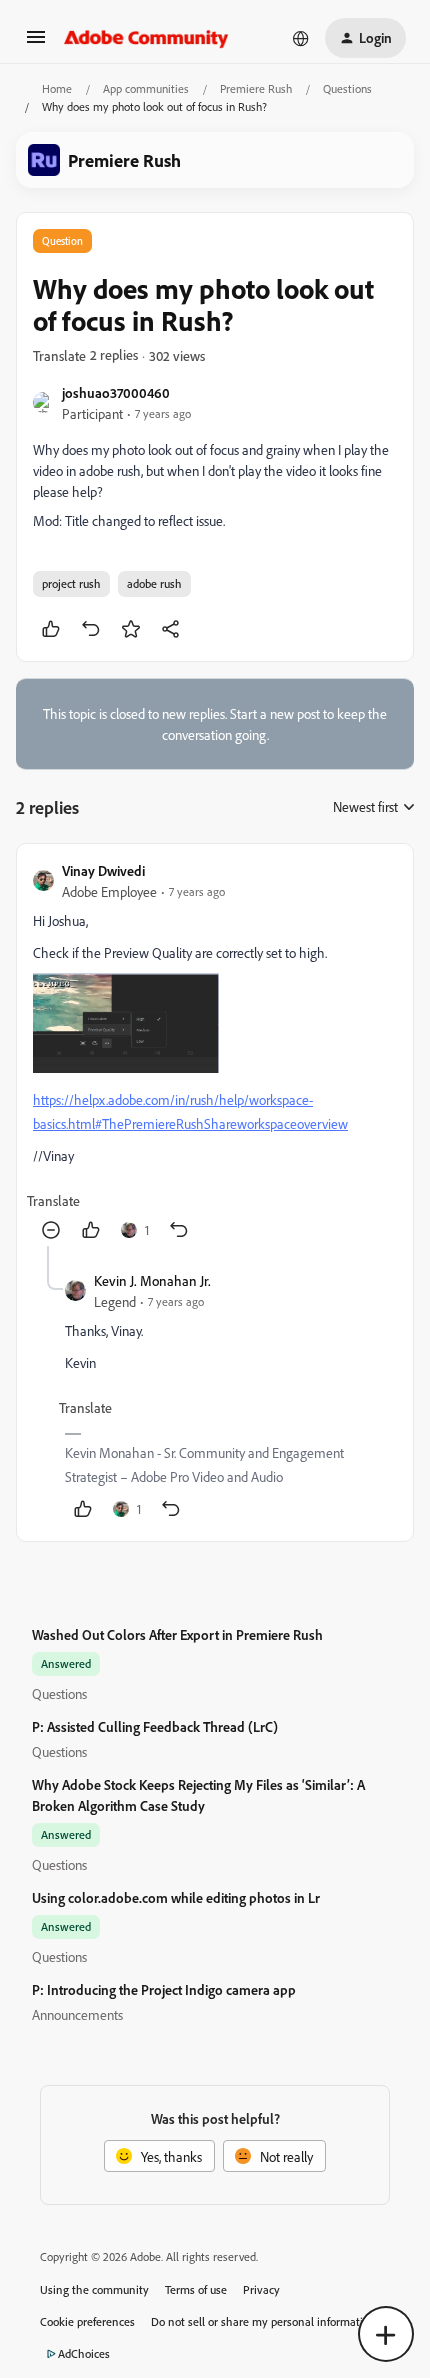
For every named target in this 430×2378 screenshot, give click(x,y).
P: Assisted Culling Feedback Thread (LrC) (155, 1726)
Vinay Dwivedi (103, 870)
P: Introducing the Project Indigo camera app (164, 1989)
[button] (36, 43)
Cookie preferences (87, 2321)
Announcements (77, 2014)
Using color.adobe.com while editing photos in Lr (176, 1897)
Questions (347, 88)
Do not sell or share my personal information (263, 2321)
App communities (146, 88)
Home (57, 88)
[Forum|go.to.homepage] (146, 38)
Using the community (94, 2289)
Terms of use (196, 2289)
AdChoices (84, 2353)
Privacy (261, 2289)
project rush (71, 583)
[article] (215, 1053)
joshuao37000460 (116, 392)
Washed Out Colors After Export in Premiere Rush (177, 1634)
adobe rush (154, 583)
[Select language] (301, 38)
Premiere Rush (256, 88)
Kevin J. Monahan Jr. (152, 1280)
